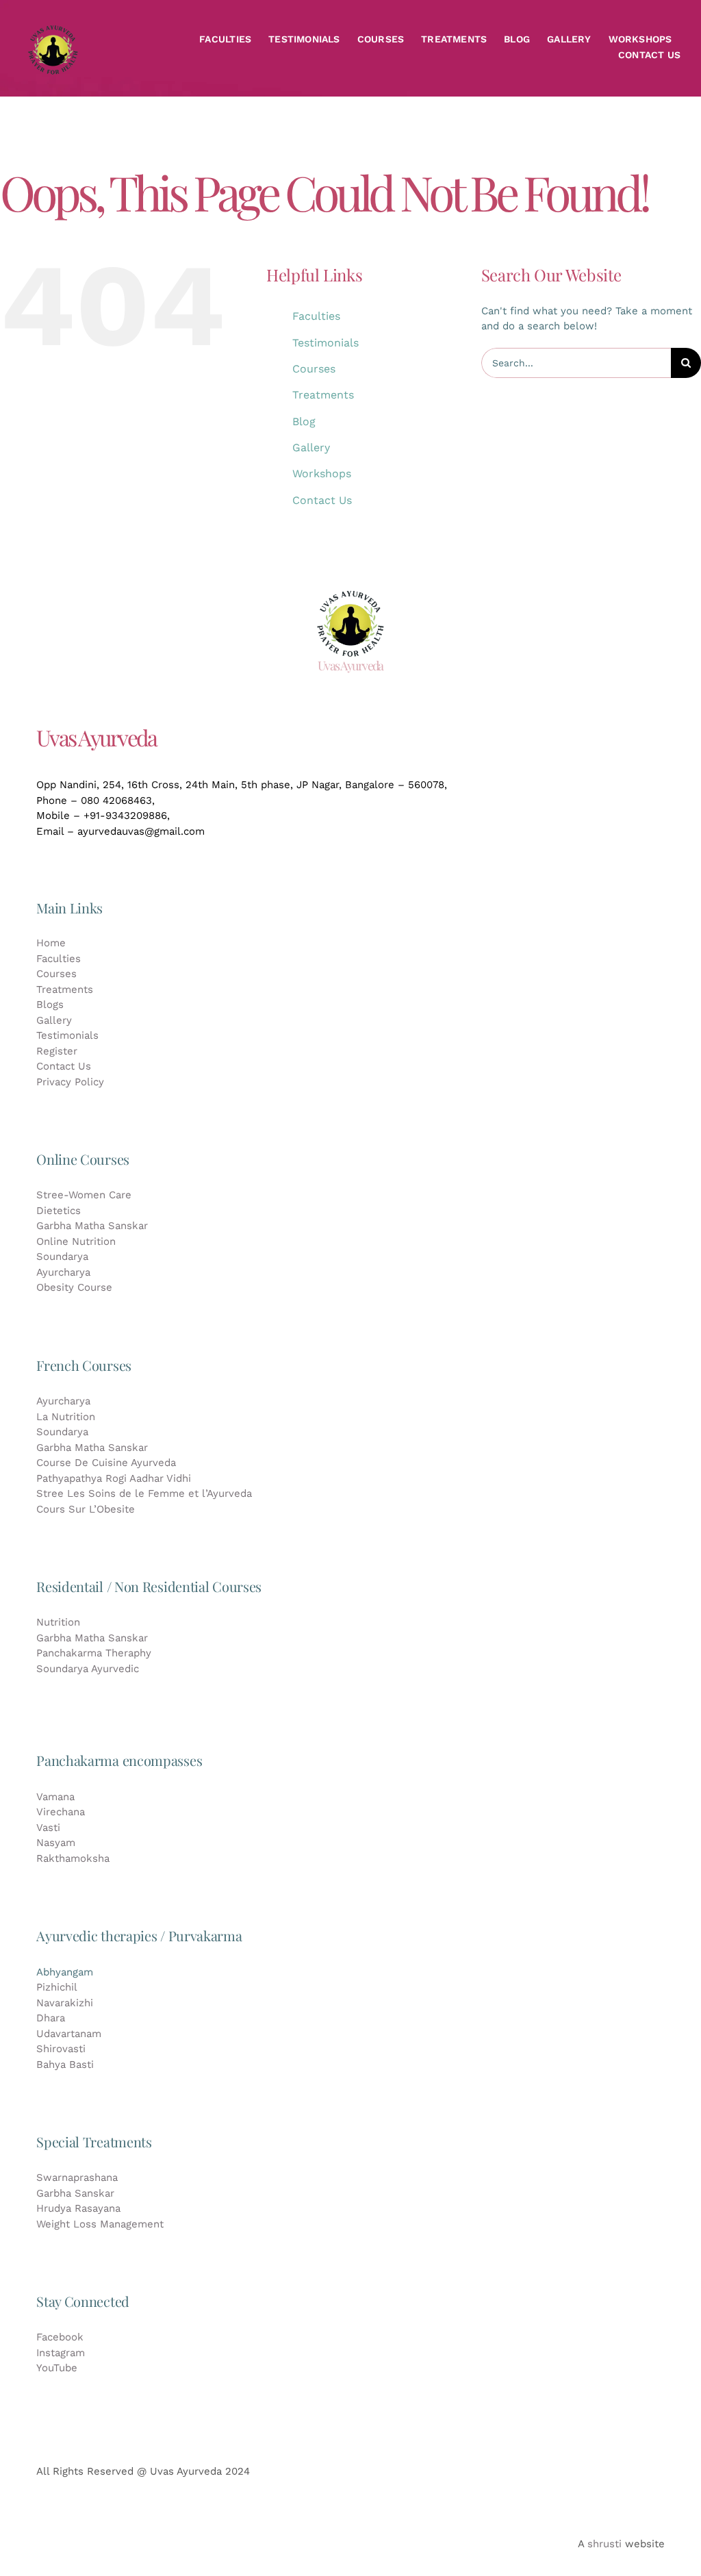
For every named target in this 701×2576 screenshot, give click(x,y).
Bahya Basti (65, 2064)
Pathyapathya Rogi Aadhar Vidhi (114, 1478)
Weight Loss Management (100, 2224)
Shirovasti (61, 2049)
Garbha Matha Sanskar (92, 1226)
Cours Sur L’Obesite (86, 1509)
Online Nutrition (76, 1241)
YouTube (57, 2368)
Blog (304, 421)
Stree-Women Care (84, 1195)
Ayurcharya (63, 1272)
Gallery (311, 447)
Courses (314, 369)
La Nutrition (66, 1417)
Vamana (55, 1797)
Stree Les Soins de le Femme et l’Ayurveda (144, 1493)
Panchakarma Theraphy (94, 1653)
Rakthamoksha (73, 1858)
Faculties (316, 316)
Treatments (323, 395)
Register (57, 1051)
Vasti (48, 1828)
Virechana (61, 1812)
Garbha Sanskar (75, 2193)
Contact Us (322, 500)
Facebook (60, 2337)
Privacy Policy (70, 1082)
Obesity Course (74, 1287)
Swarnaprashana (77, 2177)
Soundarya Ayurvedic (88, 1669)
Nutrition (58, 1622)
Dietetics (59, 1211)
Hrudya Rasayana (78, 2208)
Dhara (51, 2018)
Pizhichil (57, 1987)
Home (51, 943)
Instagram (61, 2353)
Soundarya (62, 1257)
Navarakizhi (65, 2003)
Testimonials (326, 343)
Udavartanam (69, 2034)
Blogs (50, 1005)
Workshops (322, 473)
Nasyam (56, 1843)
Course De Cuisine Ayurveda (106, 1463)
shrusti (604, 2544)
